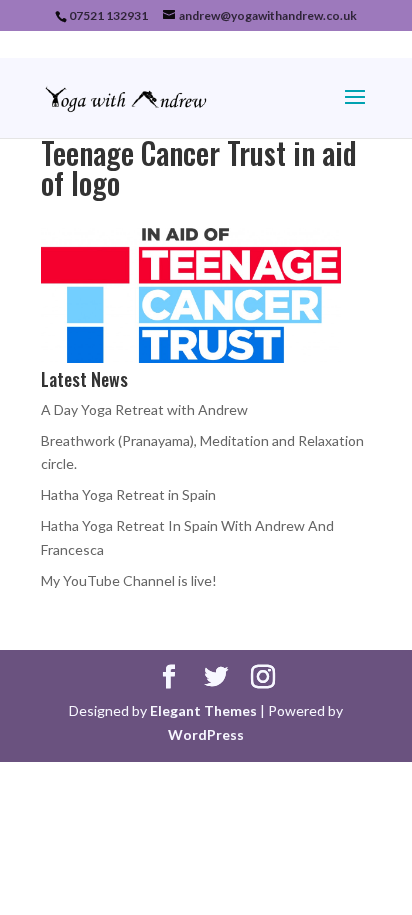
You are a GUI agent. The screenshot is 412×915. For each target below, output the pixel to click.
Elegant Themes (203, 710)
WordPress (206, 734)
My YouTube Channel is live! (129, 580)
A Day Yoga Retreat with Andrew (144, 409)
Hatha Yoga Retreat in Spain (128, 494)
